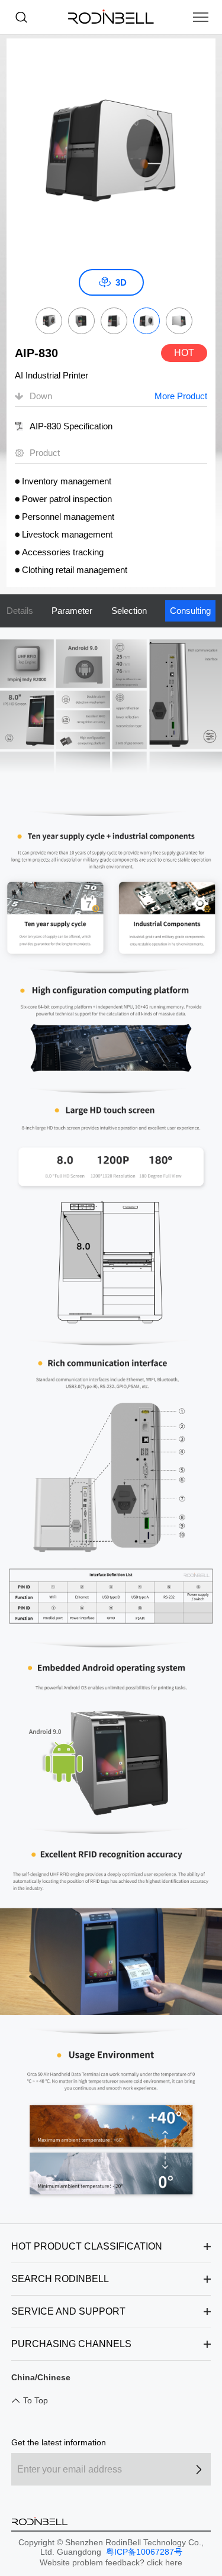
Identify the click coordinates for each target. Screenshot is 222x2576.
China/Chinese (41, 2377)
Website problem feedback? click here (111, 2562)
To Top (36, 2400)
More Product (181, 396)
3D (121, 282)
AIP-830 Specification (71, 426)
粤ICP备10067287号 (143, 2552)
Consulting (190, 611)
